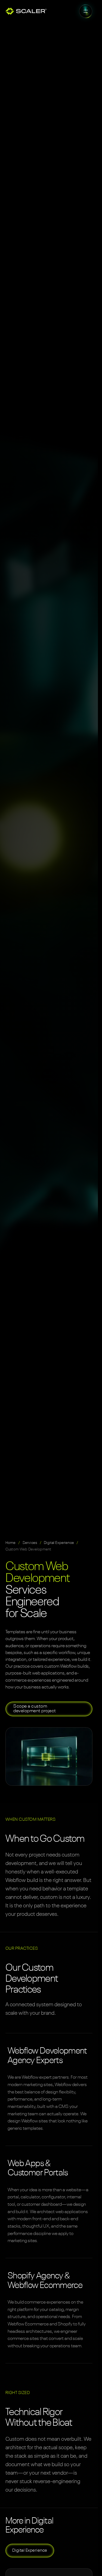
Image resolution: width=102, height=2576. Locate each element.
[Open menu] (86, 11)
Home (11, 1543)
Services (30, 1543)
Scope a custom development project (35, 1709)
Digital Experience (59, 1543)
